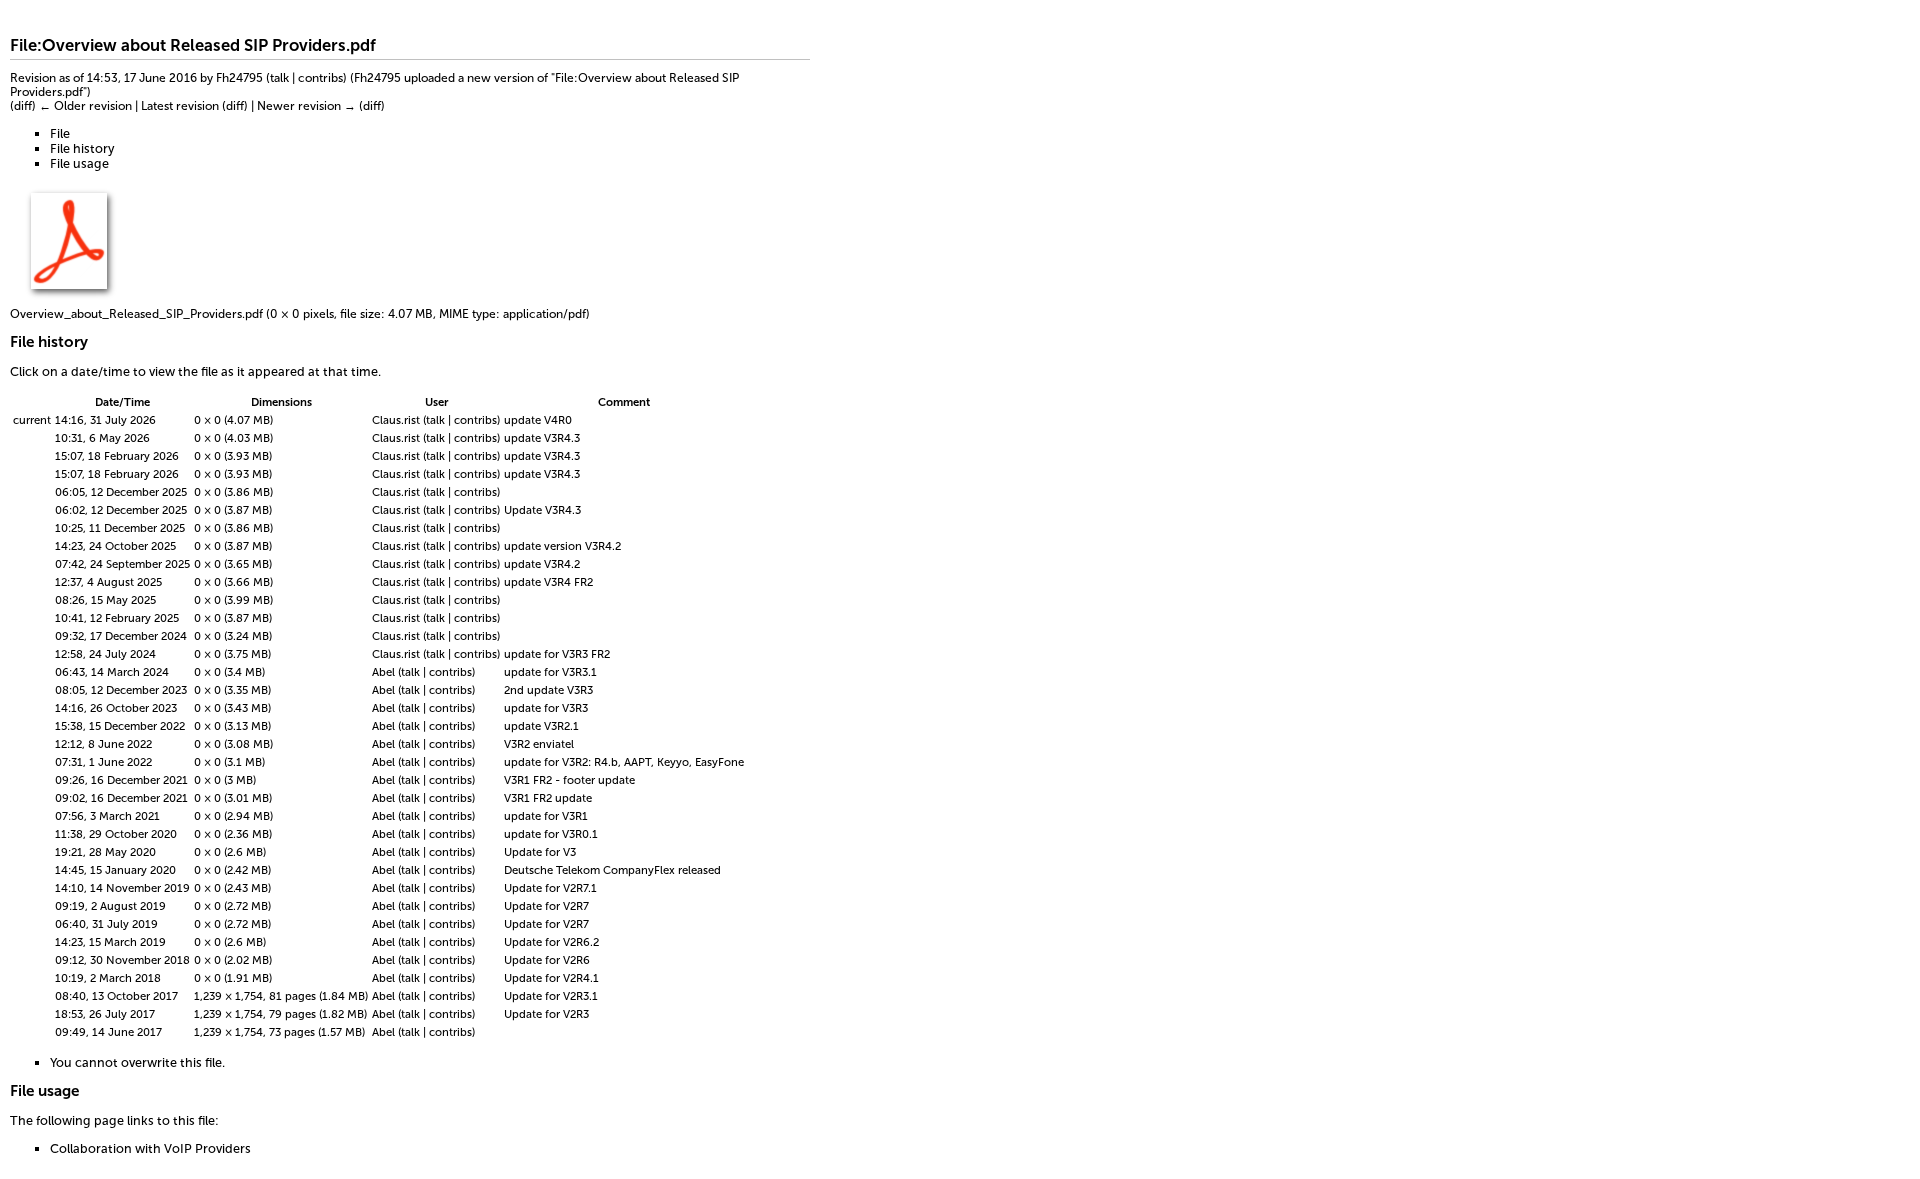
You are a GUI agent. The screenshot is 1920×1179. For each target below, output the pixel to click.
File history (82, 148)
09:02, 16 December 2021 (121, 798)
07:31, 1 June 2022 (103, 762)
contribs (320, 78)
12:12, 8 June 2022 (103, 744)
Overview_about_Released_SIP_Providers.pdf (136, 314)
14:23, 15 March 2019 (110, 942)
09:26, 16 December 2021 (121, 780)
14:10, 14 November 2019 (122, 888)
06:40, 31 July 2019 (106, 924)
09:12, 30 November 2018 (122, 960)
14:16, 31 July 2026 (105, 420)
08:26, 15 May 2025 (105, 600)
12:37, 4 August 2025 (108, 582)
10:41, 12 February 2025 (117, 618)
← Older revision (85, 106)
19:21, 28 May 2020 (105, 852)
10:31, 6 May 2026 (102, 438)
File (60, 133)
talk (279, 78)
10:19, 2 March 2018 (108, 978)
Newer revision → (306, 106)
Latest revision (180, 106)
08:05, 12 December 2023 (121, 690)
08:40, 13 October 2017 (116, 996)
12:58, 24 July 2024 (105, 654)
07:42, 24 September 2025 (122, 564)
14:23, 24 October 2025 (115, 546)
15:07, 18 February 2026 (117, 456)
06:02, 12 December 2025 (121, 510)
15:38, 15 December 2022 (120, 726)
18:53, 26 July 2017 (105, 1014)
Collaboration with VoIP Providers (150, 1148)
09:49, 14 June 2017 (108, 1032)
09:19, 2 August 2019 (110, 906)
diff (23, 106)
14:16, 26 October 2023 (116, 708)
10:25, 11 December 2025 (120, 528)
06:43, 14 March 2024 (112, 672)
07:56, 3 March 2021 (107, 816)
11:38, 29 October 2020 (116, 834)
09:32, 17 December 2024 (121, 636)
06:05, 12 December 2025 (121, 492)
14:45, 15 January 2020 (115, 870)
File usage (79, 163)
